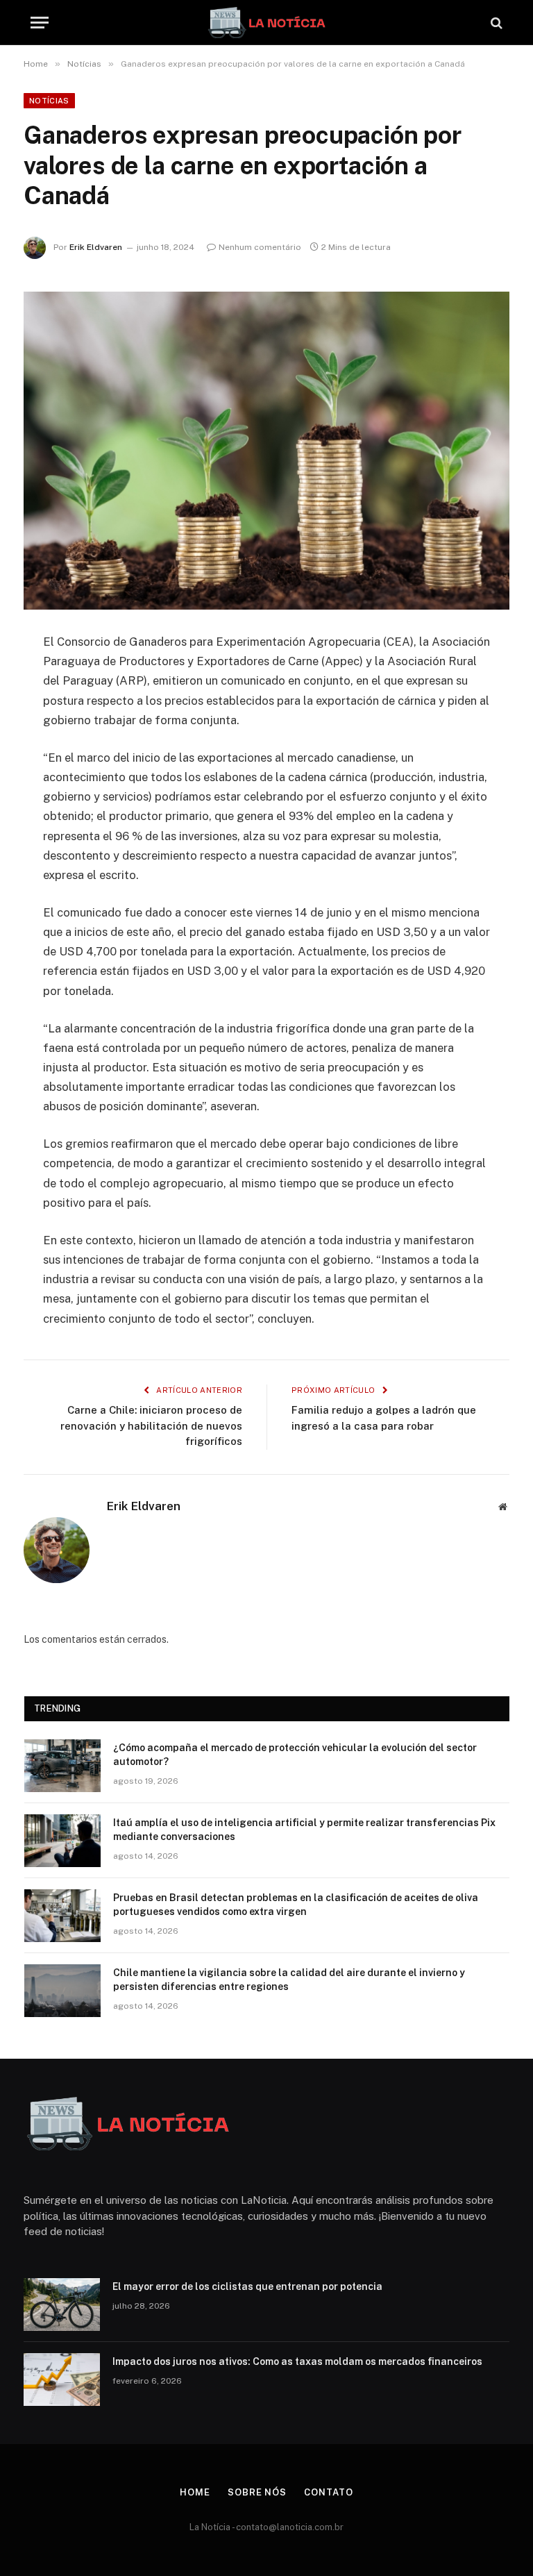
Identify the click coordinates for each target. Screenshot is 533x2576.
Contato (328, 2492)
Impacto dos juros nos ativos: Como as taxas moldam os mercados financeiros (297, 2361)
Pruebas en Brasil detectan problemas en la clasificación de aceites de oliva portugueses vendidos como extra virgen (296, 1905)
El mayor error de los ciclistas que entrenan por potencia (247, 2286)
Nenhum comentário (260, 247)
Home (195, 2492)
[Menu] (40, 23)
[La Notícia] (266, 23)
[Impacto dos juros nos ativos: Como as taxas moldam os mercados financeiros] (62, 2380)
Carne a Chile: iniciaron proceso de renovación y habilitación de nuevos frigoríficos (151, 1425)
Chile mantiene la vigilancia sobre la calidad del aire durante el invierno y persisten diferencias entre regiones (289, 1980)
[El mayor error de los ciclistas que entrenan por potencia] (62, 2305)
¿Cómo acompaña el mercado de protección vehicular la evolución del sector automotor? (295, 1755)
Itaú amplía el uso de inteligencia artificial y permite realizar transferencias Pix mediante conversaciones (304, 1830)
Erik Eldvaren (96, 247)
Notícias (49, 101)
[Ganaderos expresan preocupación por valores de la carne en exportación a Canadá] (266, 450)
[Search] (495, 23)
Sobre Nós (257, 2492)
